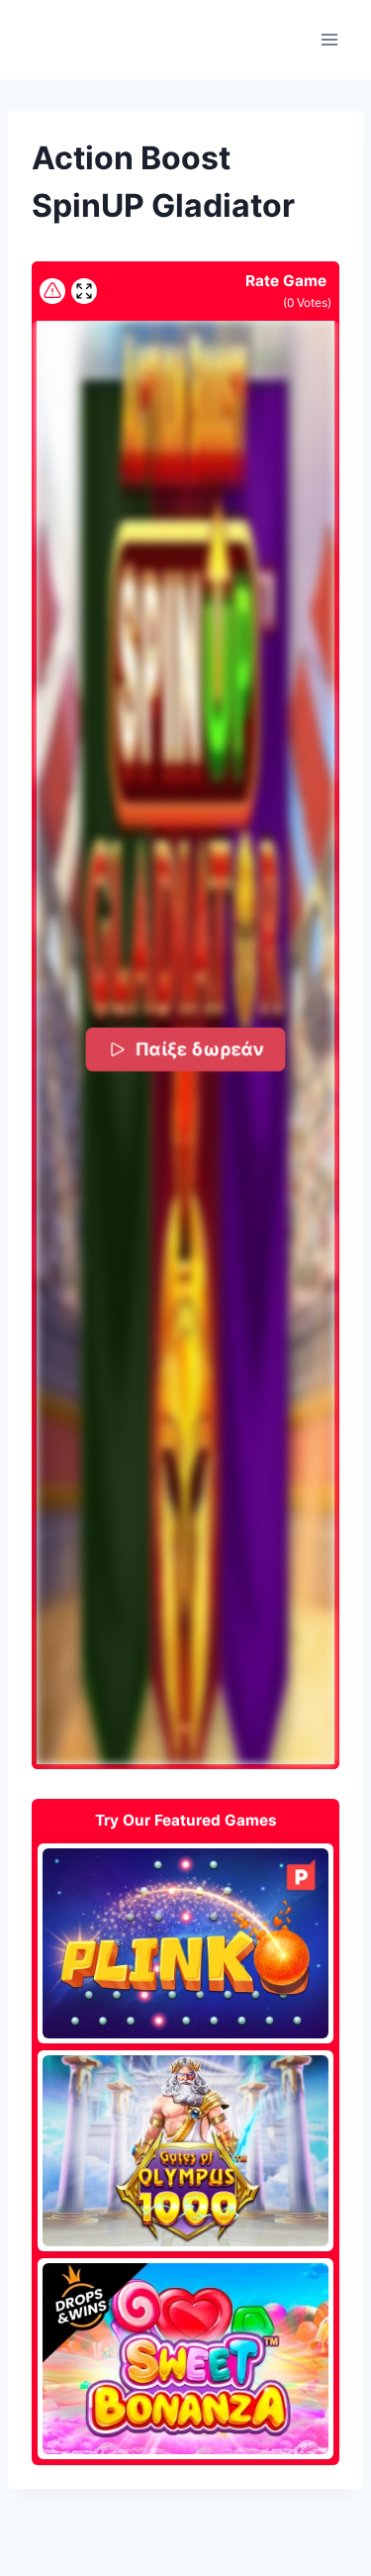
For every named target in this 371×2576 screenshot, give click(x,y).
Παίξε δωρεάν (200, 1049)
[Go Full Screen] (84, 291)
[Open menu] (329, 39)
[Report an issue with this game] (52, 291)
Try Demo (185, 1942)
